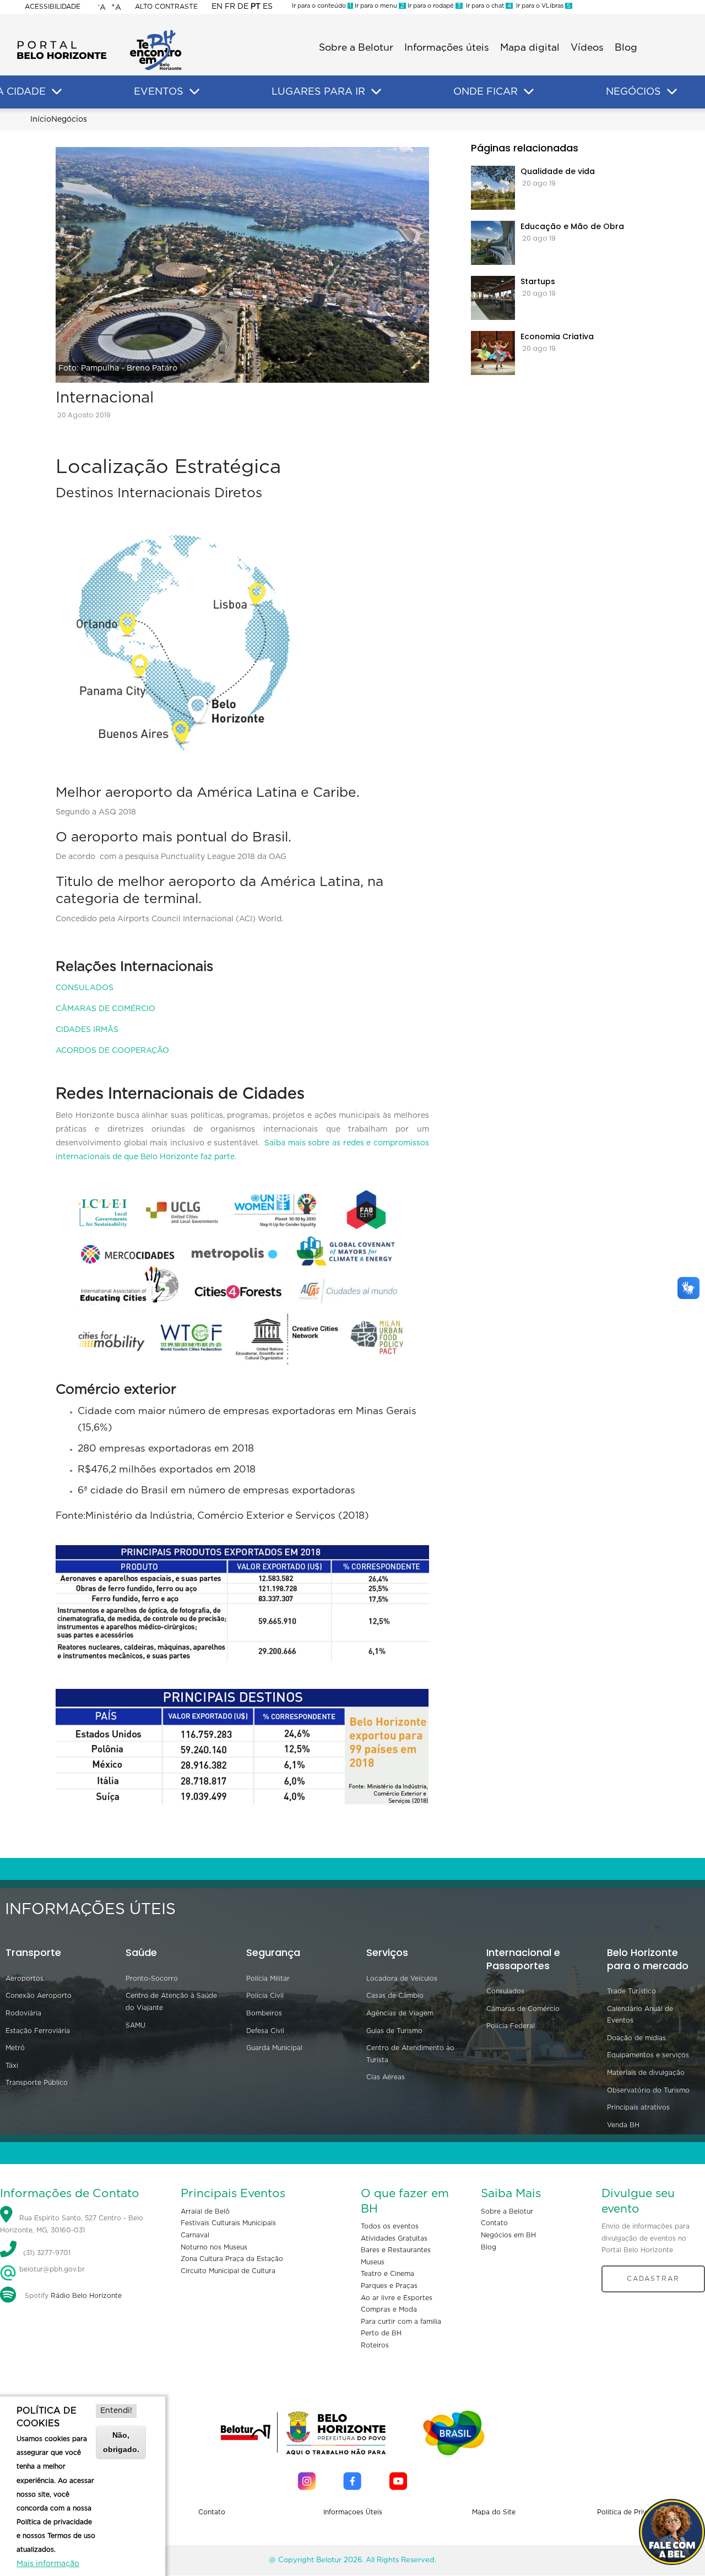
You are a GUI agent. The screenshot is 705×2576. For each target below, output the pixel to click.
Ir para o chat (487, 6)
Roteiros (375, 2345)
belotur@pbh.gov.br (51, 2269)
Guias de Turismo (394, 2031)
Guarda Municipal (274, 2048)
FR (230, 7)
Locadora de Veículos (402, 1979)
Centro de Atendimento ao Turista (410, 2054)
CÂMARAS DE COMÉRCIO (105, 1009)
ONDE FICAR (486, 92)
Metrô (15, 2048)
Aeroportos (25, 1979)
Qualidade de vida (558, 171)
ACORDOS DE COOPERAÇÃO (112, 1051)
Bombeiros (264, 2013)
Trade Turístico (631, 1991)
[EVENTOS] (194, 92)
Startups (538, 281)
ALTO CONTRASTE (166, 7)
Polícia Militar (268, 1979)
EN (217, 7)
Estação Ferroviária (38, 2031)
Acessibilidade (53, 7)
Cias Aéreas (386, 2077)
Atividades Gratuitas (394, 2238)
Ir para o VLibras (542, 6)
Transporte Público (37, 2083)
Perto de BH (381, 2333)
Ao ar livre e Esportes (397, 2298)
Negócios (69, 119)
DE (243, 7)
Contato (494, 2223)
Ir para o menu (379, 6)
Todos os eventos (390, 2226)
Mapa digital (530, 48)
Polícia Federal (511, 2026)
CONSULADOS (85, 988)
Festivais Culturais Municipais (228, 2223)
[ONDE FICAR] (529, 92)
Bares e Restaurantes (396, 2250)
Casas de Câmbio (395, 1996)
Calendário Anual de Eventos (640, 2015)
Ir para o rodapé (433, 6)
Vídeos (587, 48)
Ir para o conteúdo (322, 6)
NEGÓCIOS (633, 92)
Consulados (505, 1991)
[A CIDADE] (57, 92)
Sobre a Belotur (356, 48)
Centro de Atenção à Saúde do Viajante (171, 2002)
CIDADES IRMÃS (87, 1030)
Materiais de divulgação (646, 2073)
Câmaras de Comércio (523, 2009)
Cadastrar (653, 2279)
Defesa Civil (265, 2031)
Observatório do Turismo (648, 2090)
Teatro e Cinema (387, 2274)
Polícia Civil (265, 1996)
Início (41, 119)
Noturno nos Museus (214, 2247)
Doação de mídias (636, 2038)
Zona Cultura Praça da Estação (232, 2259)
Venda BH (623, 2125)
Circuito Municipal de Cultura (228, 2271)
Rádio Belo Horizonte (86, 2296)
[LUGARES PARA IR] (376, 92)
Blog (626, 48)
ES (268, 7)
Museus (373, 2262)
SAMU (135, 2025)
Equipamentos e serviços (648, 2055)
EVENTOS (159, 92)
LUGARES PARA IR (318, 92)
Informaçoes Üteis (353, 2512)
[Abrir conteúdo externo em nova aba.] (307, 2481)
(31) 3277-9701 (47, 2253)
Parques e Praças (389, 2286)
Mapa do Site (494, 2512)
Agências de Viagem (400, 2013)
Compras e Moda (389, 2309)
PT (256, 7)
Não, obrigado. (121, 2442)
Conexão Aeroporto (39, 1996)
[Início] (99, 33)
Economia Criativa (557, 336)
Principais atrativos (638, 2107)
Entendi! (116, 2411)
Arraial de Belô (205, 2211)
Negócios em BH (508, 2235)
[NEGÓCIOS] (672, 92)
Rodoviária (23, 2013)
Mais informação (48, 2564)
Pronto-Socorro (152, 1979)
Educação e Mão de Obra (572, 226)
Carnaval (195, 2235)
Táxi (12, 2066)
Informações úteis (447, 48)
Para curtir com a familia (401, 2322)
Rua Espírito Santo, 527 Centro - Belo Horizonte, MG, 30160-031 (72, 2224)
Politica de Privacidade (635, 2512)
